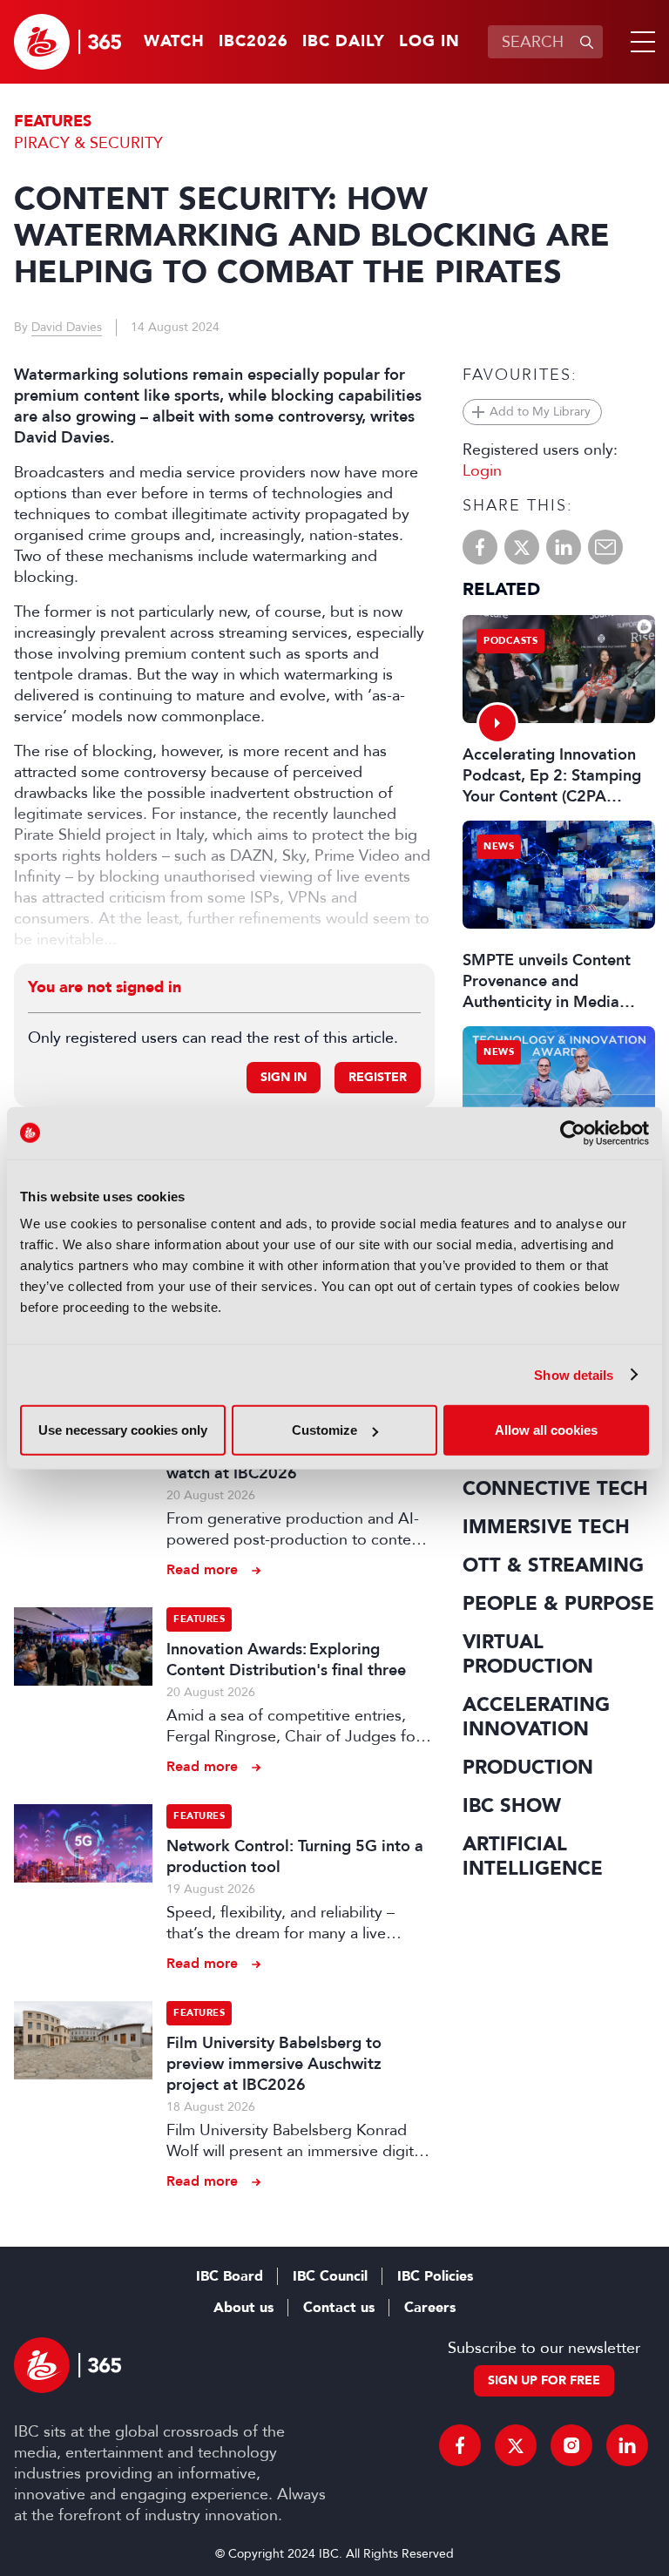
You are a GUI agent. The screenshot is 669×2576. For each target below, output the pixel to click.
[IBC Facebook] (460, 2445)
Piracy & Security (88, 143)
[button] (639, 42)
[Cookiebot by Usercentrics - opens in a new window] (573, 1132)
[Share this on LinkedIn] (564, 547)
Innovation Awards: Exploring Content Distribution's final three (286, 1660)
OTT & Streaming (553, 1565)
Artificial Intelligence (533, 1856)
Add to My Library (540, 412)
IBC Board (230, 2276)
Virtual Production (528, 1654)
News (499, 846)
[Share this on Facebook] (480, 547)
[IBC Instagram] (571, 2445)
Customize (324, 1430)
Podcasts (510, 641)
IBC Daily (344, 42)
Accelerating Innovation (536, 1717)
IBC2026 (253, 42)
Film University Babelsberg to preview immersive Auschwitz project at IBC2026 (274, 2064)
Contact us (339, 2308)
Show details (574, 1374)
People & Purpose (558, 1604)
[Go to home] (68, 42)
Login (482, 470)
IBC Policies (435, 2276)
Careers (430, 2308)
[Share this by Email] (605, 547)
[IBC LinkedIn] (627, 2445)
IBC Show (512, 1806)
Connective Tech (555, 1489)
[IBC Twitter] (516, 2445)
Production (528, 1768)
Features (53, 122)
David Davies (67, 327)
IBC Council (330, 2276)
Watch (174, 42)
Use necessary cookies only (123, 1430)
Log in (429, 42)
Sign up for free (544, 2380)
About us (243, 2308)
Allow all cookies (546, 1430)
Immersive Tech (546, 1527)
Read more (202, 1569)
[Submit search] (586, 42)
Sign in (284, 1077)
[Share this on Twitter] (522, 547)
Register (378, 1077)
